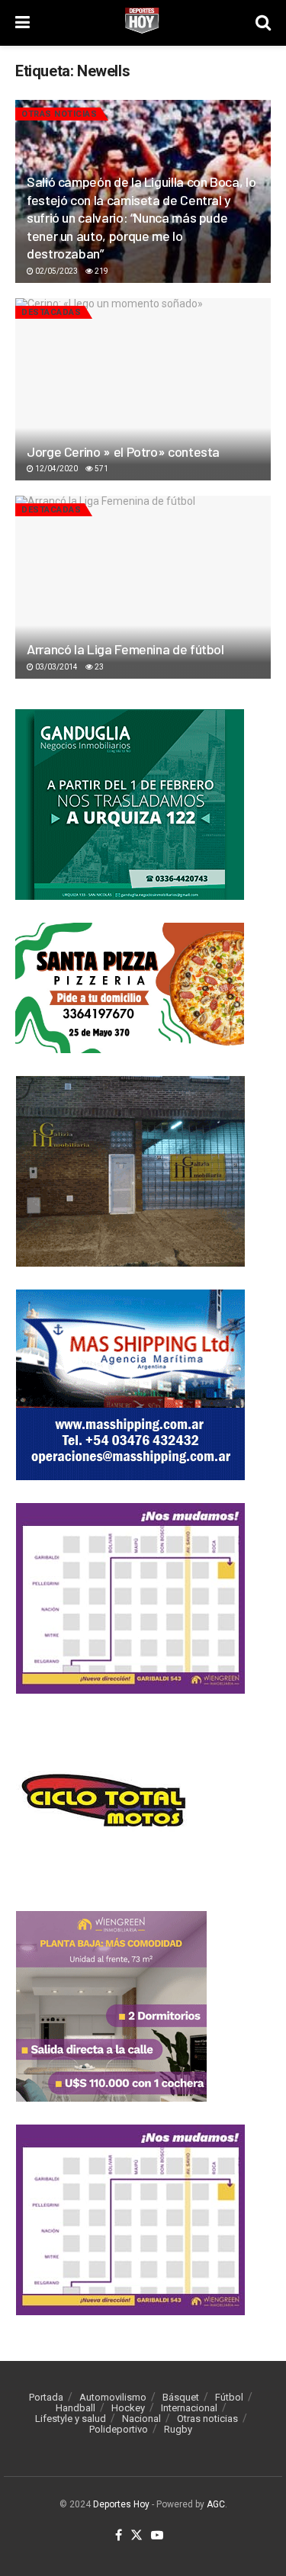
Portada (46, 2397)
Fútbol (229, 2397)
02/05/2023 (56, 271)
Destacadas (51, 312)
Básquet (181, 2397)
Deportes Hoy (121, 2504)
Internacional (189, 2408)
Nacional (141, 2419)
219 (101, 271)
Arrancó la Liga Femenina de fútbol (125, 649)
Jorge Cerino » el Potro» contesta (123, 451)
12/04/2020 (56, 469)
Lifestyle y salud (71, 2419)
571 (101, 469)
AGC (216, 2504)
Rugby (178, 2429)
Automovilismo (113, 2397)
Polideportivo (119, 2429)
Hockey (128, 2408)
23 (98, 667)
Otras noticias (59, 114)
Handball (76, 2408)
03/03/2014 (56, 667)
